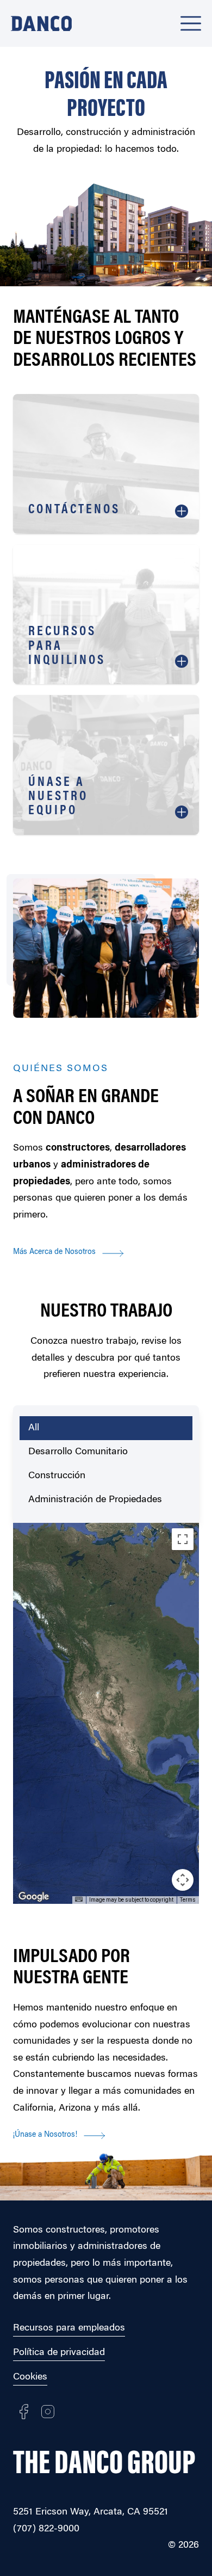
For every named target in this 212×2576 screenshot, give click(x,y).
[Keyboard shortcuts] (79, 1899)
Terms (188, 1900)
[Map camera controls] (183, 1880)
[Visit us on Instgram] (48, 2412)
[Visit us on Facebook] (24, 2412)
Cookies (30, 2377)
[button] (102, 1716)
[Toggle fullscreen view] (183, 1539)
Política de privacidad (59, 2353)
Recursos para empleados (69, 2328)
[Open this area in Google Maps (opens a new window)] (34, 1897)
